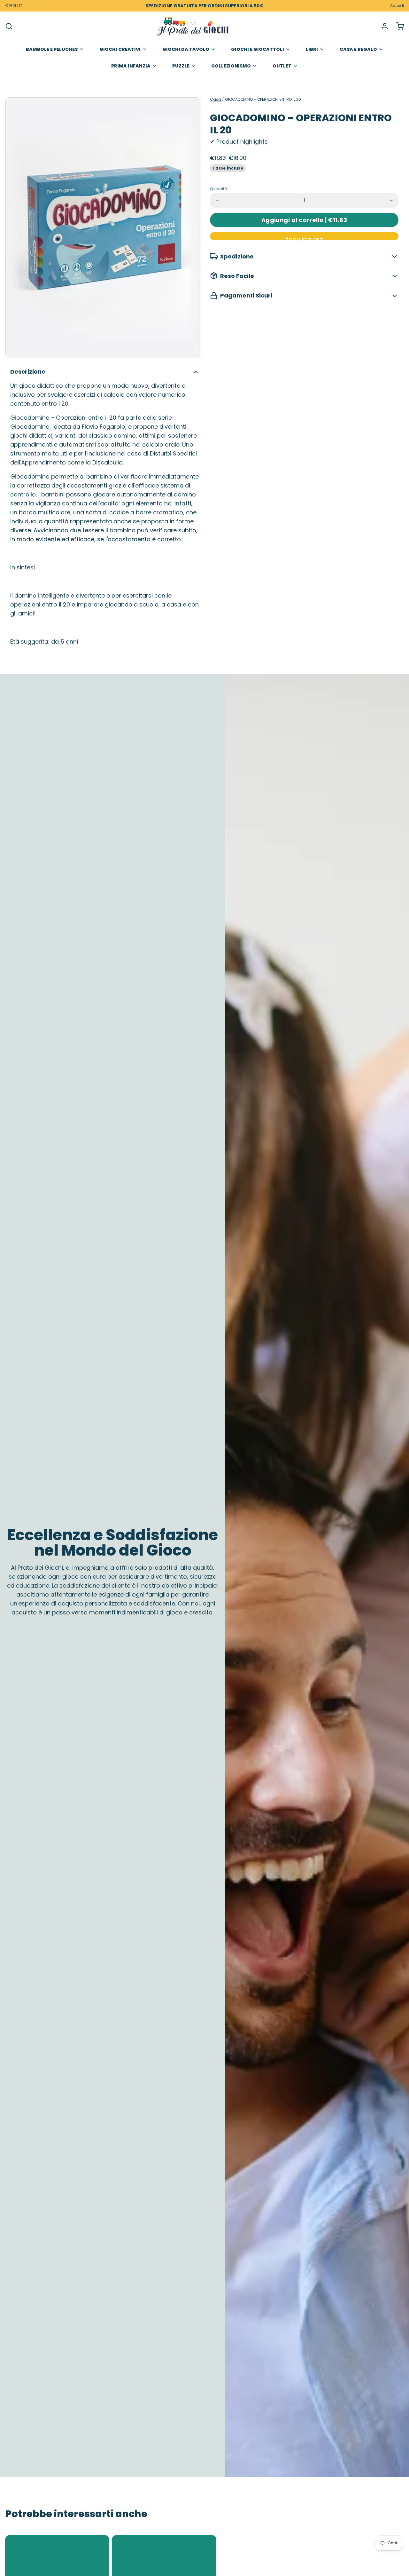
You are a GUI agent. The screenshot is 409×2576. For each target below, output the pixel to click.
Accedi (397, 6)
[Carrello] (397, 26)
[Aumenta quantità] (391, 200)
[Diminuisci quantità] (217, 200)
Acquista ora (304, 238)
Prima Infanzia (131, 66)
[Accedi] (382, 26)
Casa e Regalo (358, 49)
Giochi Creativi (120, 49)
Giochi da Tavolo (186, 49)
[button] (304, 220)
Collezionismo (231, 66)
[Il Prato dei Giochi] (193, 26)
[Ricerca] (9, 26)
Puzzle (181, 66)
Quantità (219, 189)
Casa (216, 99)
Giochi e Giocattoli (258, 49)
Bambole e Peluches (52, 49)
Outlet (282, 66)
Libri (312, 49)
